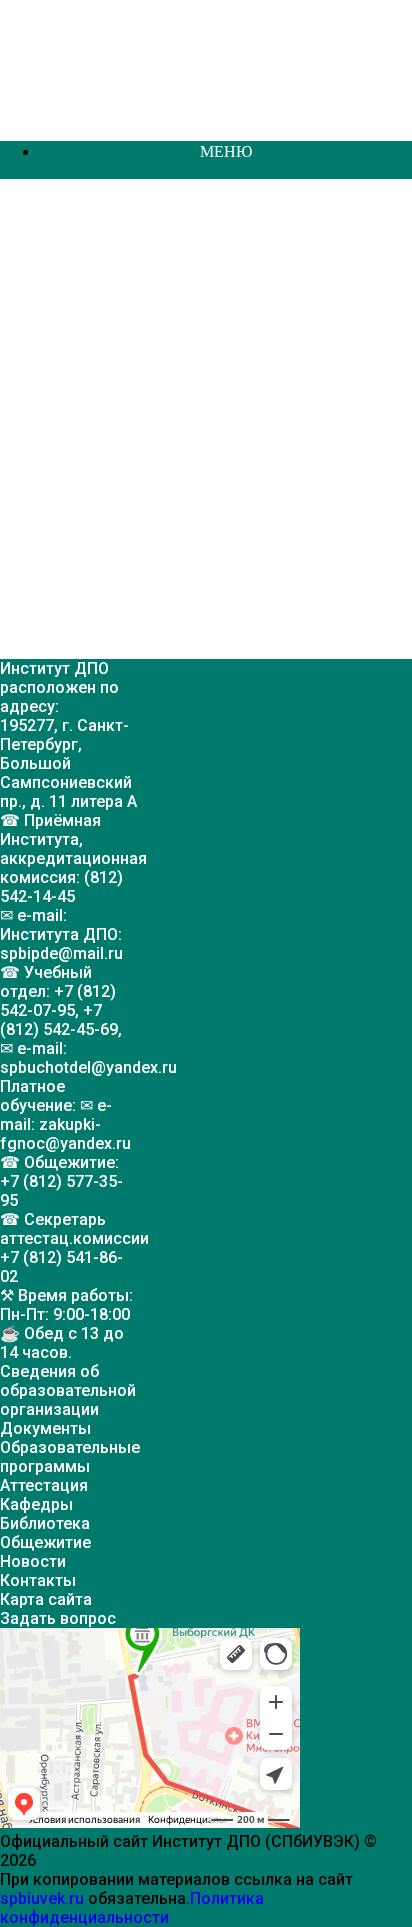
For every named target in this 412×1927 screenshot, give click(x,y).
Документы (45, 1428)
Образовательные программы (70, 1457)
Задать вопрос (58, 1618)
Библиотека (45, 1523)
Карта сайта (46, 1599)
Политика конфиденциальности (132, 1908)
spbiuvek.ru (42, 1898)
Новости (33, 1561)
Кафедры (36, 1504)
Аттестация (44, 1485)
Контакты (38, 1580)
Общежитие (45, 1542)
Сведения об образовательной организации (68, 1390)
